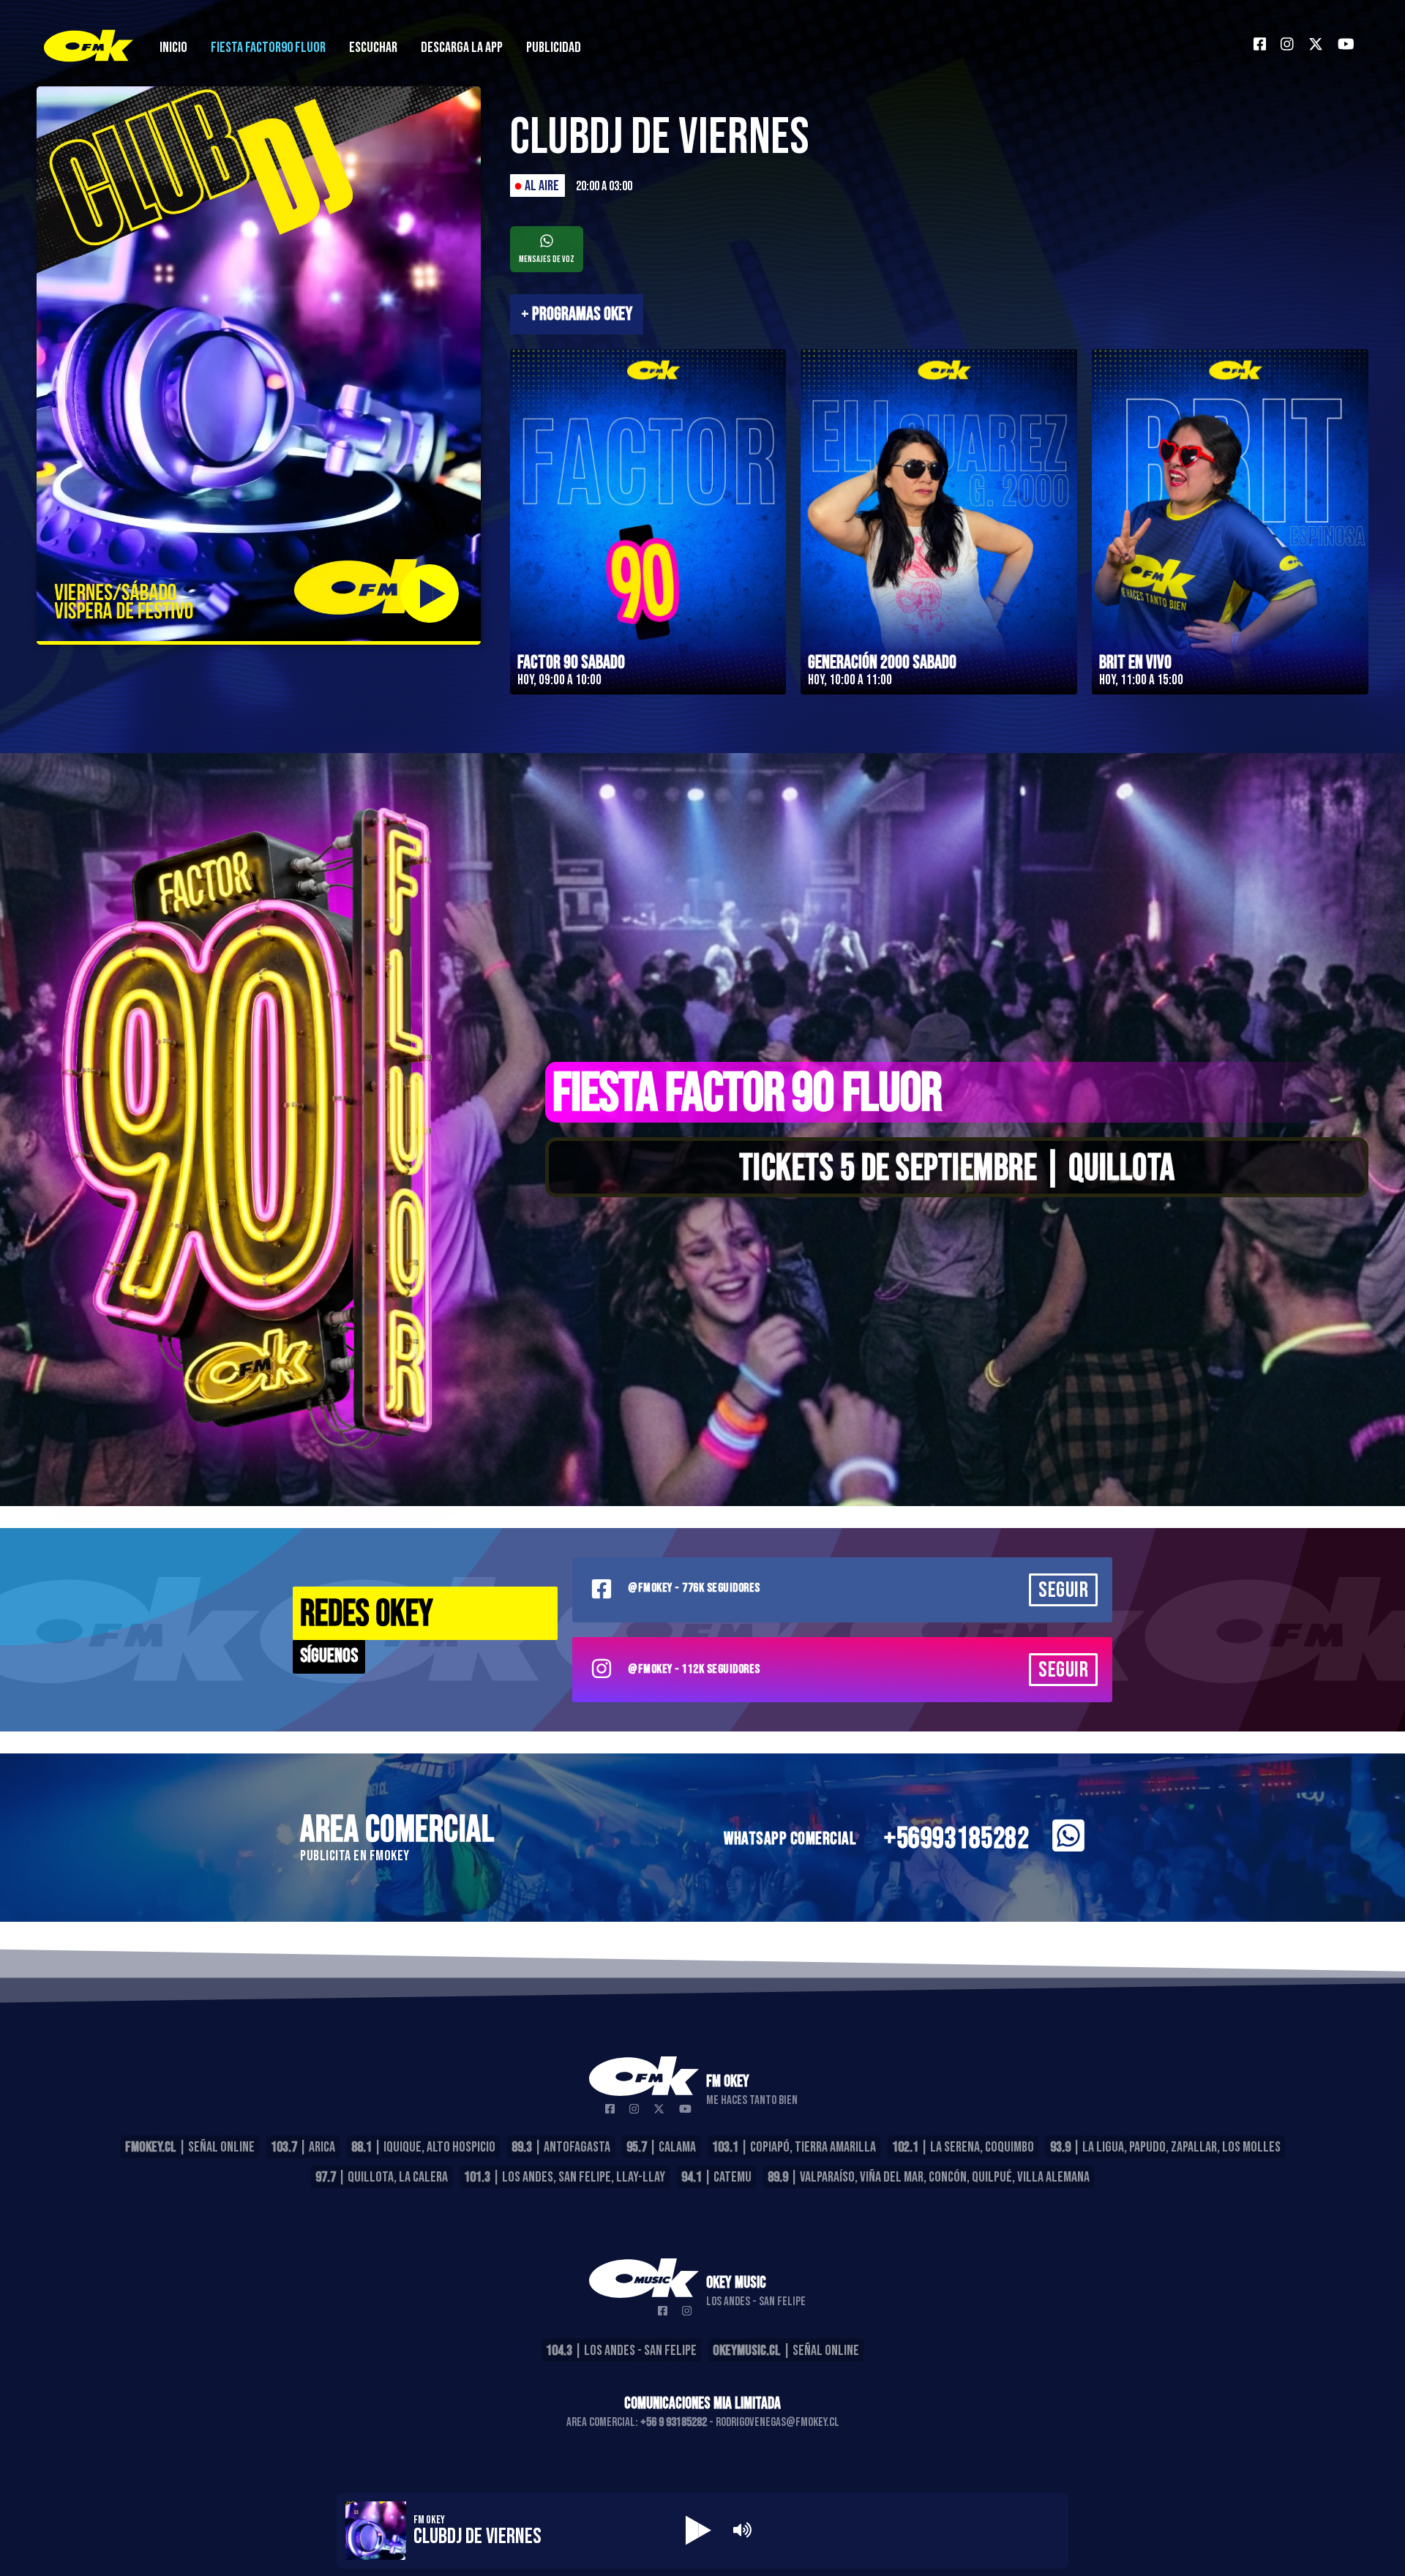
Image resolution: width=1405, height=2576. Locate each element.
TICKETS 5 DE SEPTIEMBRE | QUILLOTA (957, 1169)
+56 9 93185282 (674, 2422)
